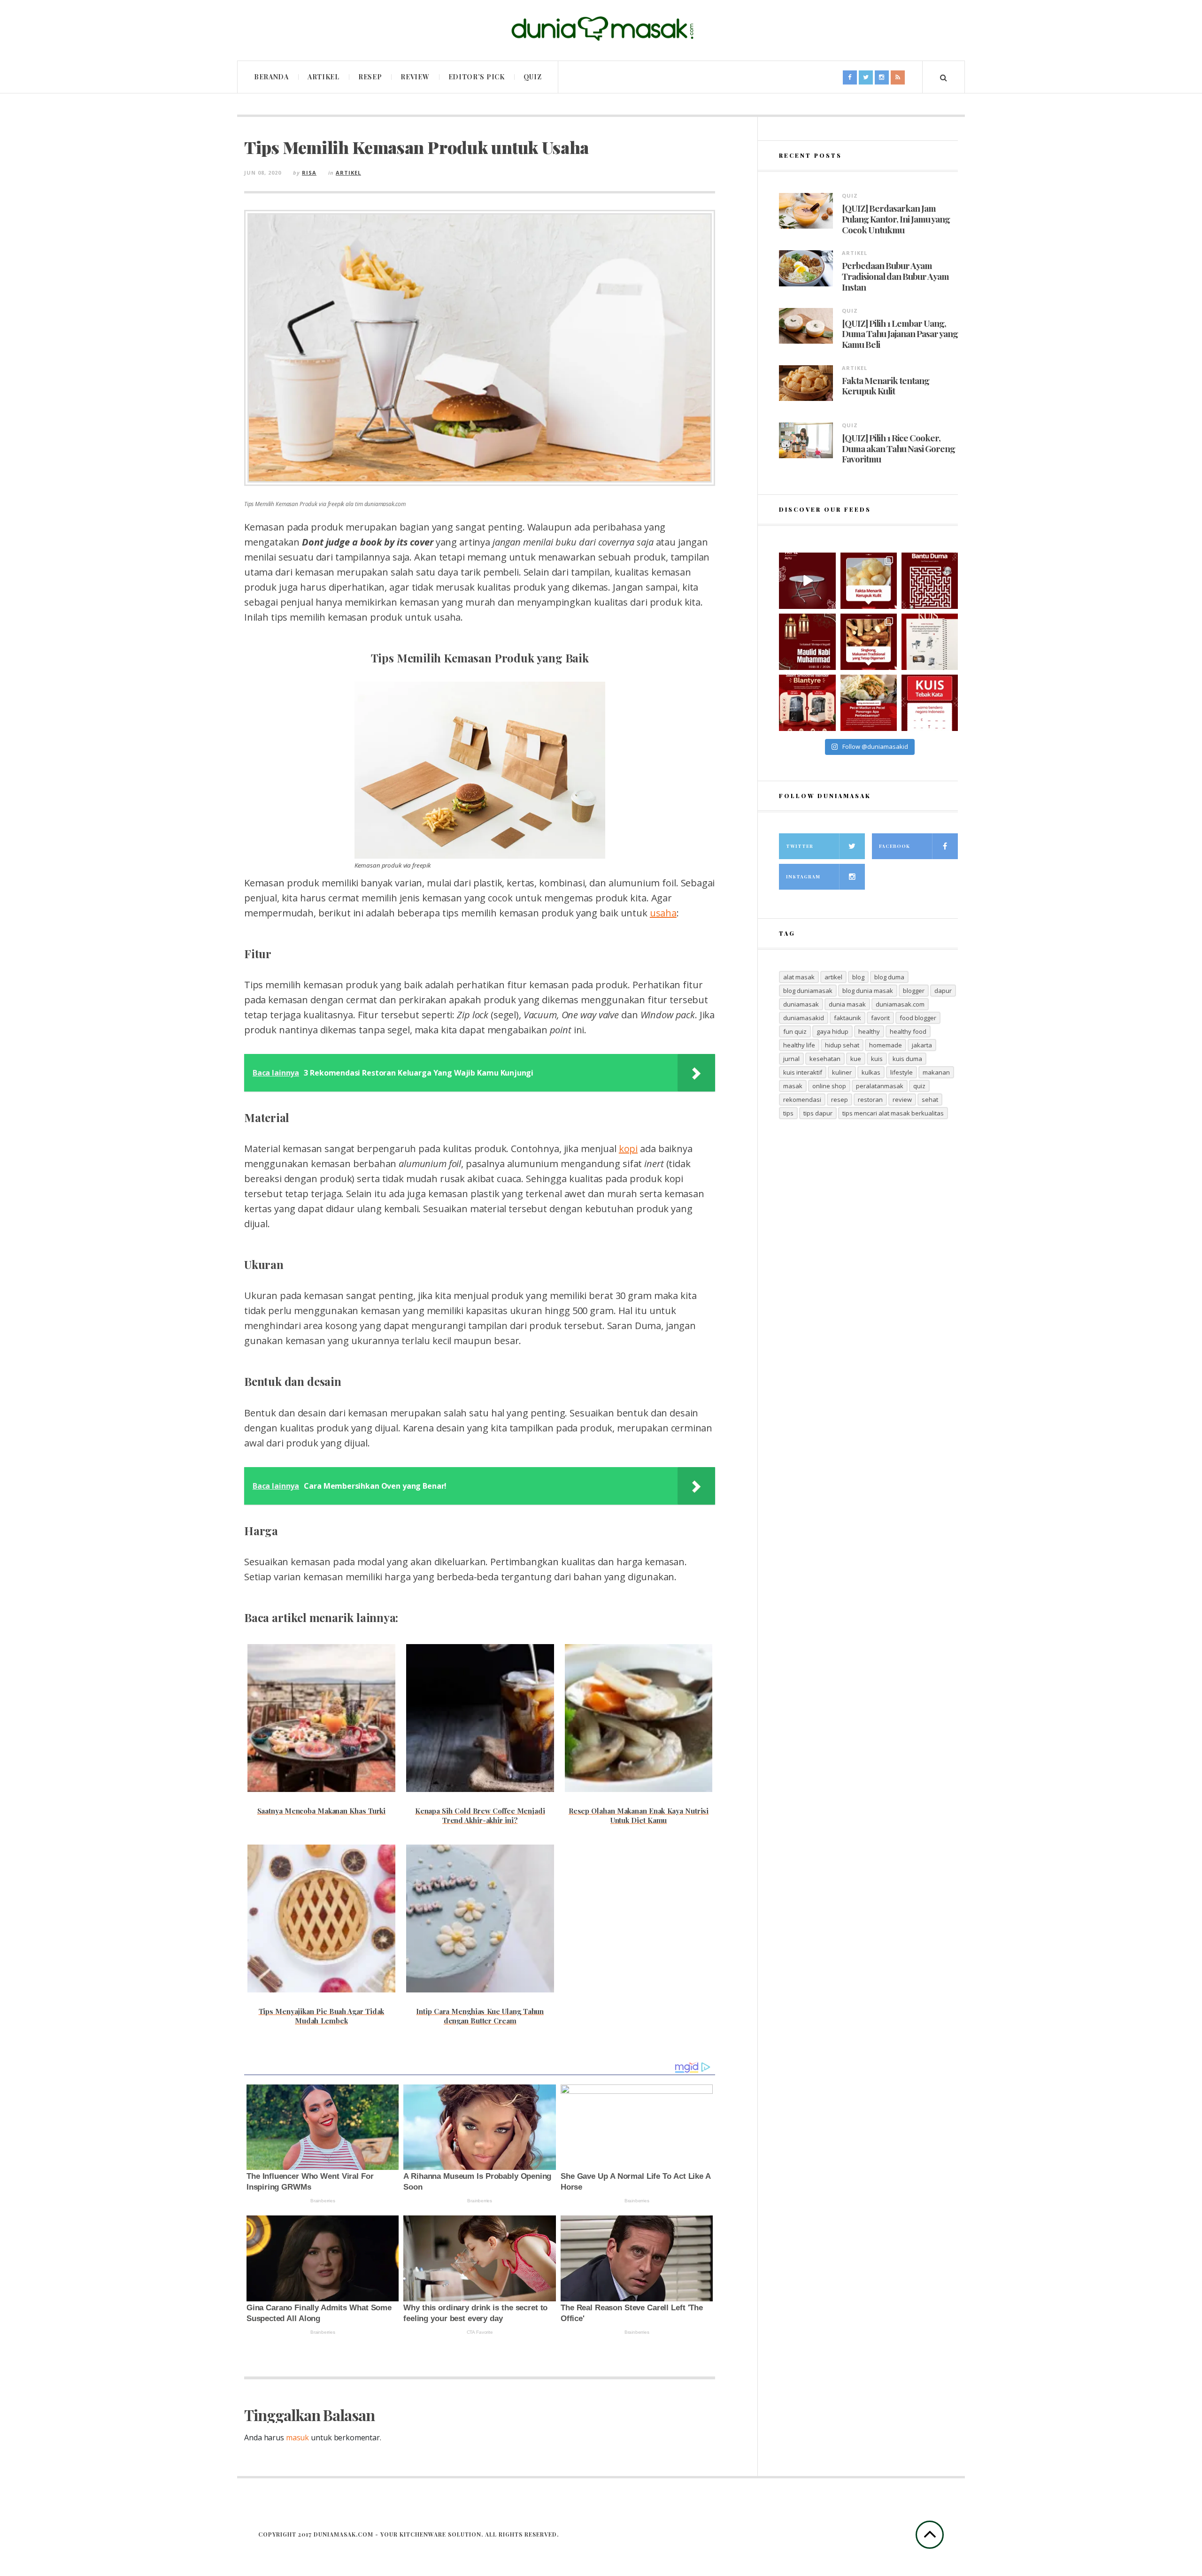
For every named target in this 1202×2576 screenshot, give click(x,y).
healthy (869, 1031)
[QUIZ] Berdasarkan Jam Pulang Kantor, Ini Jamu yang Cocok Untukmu (896, 219)
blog (858, 977)
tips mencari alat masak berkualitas (893, 1113)
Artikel (324, 77)
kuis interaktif (803, 1072)
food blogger (918, 1018)
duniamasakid (804, 1018)
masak (793, 1086)
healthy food (908, 1031)
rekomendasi (802, 1100)
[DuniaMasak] (601, 29)
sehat (930, 1100)
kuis (877, 1059)
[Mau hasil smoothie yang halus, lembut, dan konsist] (807, 703)
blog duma (889, 977)
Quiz (533, 77)
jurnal (791, 1059)
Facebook (894, 846)
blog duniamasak (808, 991)
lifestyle (901, 1072)
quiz (919, 1086)
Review (415, 77)
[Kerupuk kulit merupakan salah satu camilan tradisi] (869, 581)
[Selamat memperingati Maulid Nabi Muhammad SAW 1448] (807, 642)
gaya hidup (832, 1031)
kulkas (871, 1072)
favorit (880, 1018)
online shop (829, 1086)
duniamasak (801, 1004)
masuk (297, 2438)
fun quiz (795, 1031)
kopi (628, 1149)
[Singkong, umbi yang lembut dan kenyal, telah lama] (869, 642)
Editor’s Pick (477, 77)
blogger (914, 991)
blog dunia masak (868, 991)
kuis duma (907, 1059)
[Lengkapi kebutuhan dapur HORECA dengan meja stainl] (807, 581)
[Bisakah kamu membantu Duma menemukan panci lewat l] (930, 581)
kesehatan (825, 1059)
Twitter (800, 846)
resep (840, 1100)
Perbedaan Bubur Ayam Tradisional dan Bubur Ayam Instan (895, 276)
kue (856, 1059)
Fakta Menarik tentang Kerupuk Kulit (886, 386)
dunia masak (847, 1004)
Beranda (271, 77)
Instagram (803, 877)
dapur (943, 991)
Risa (309, 173)
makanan (936, 1072)
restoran (870, 1100)
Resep (370, 77)
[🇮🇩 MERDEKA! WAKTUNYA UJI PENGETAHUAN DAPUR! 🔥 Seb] (930, 642)
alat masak (799, 977)
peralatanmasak (880, 1086)
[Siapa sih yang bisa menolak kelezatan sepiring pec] (869, 703)
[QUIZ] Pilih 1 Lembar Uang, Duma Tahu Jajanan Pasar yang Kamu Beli (900, 334)
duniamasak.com (900, 1004)
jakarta (922, 1045)
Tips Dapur (818, 1113)
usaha (663, 913)
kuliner (842, 1072)
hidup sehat (842, 1045)
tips (788, 1113)
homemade (886, 1045)
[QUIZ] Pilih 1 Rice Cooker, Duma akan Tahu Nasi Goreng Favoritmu (898, 448)
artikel (833, 977)
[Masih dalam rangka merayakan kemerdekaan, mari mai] (930, 703)
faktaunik (848, 1018)
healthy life (799, 1045)
